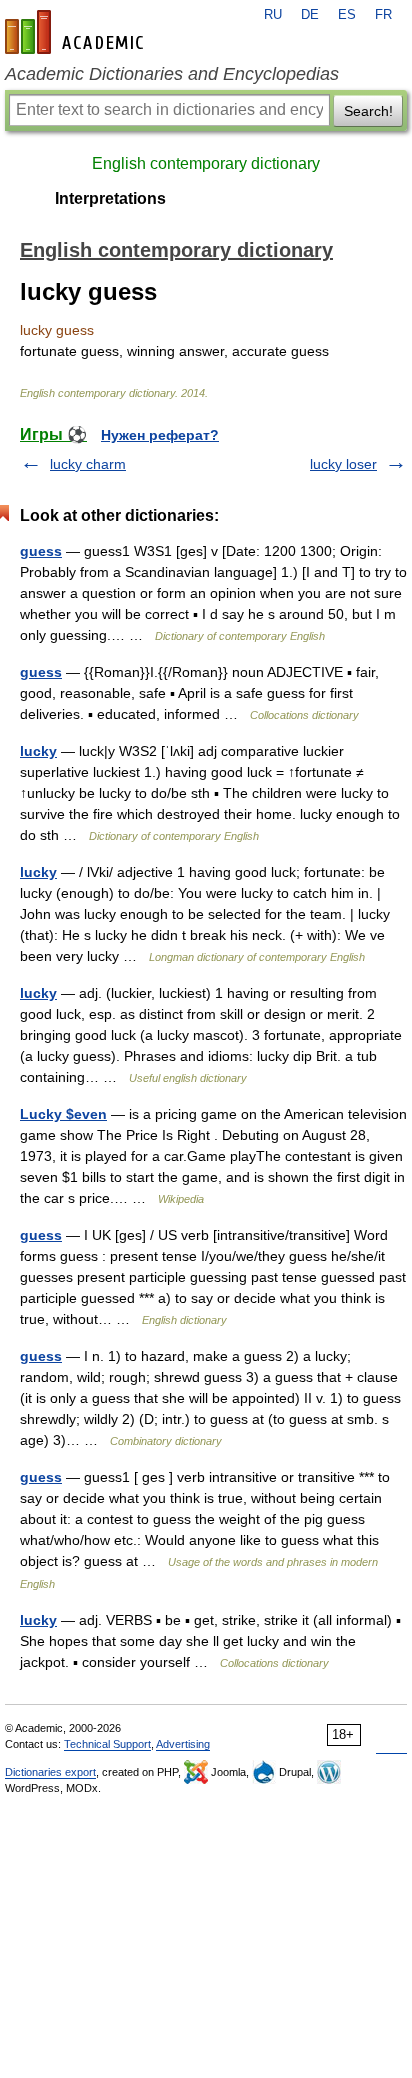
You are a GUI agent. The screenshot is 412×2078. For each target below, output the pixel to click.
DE (310, 15)
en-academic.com (77, 32)
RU (273, 15)
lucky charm (88, 464)
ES (347, 15)
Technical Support (107, 1744)
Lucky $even (63, 1114)
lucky (38, 751)
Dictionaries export (50, 1772)
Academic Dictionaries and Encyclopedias (172, 74)
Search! (368, 111)
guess (41, 551)
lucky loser (343, 464)
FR (383, 15)
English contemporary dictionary (206, 163)
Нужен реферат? (160, 435)
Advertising (183, 1744)
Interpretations (110, 198)
